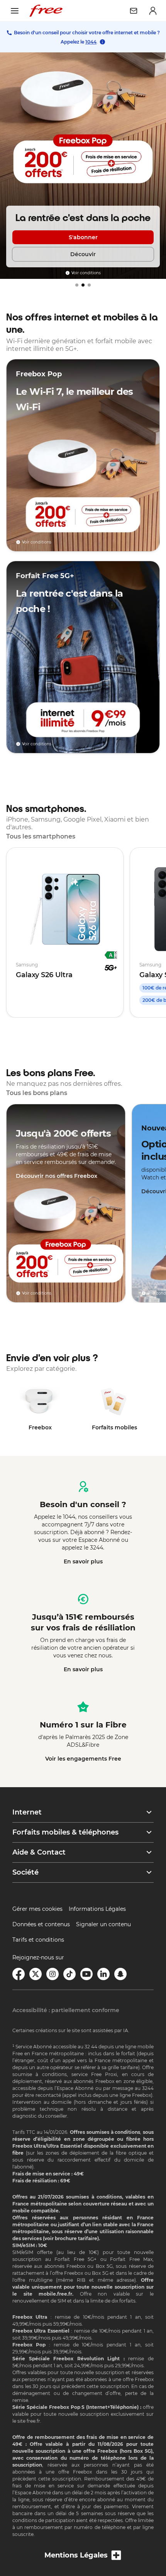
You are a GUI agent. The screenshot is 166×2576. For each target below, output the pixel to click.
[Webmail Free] (134, 11)
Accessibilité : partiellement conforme (66, 2010)
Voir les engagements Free (83, 1759)
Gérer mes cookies (37, 1909)
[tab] (77, 285)
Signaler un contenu (103, 1924)
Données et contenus (41, 1924)
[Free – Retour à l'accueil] (46, 11)
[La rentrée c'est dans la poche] (83, 166)
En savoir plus (83, 1561)
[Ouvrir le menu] (15, 11)
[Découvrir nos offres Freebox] (66, 1203)
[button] (83, 1812)
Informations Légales (97, 1909)
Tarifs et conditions (38, 1940)
